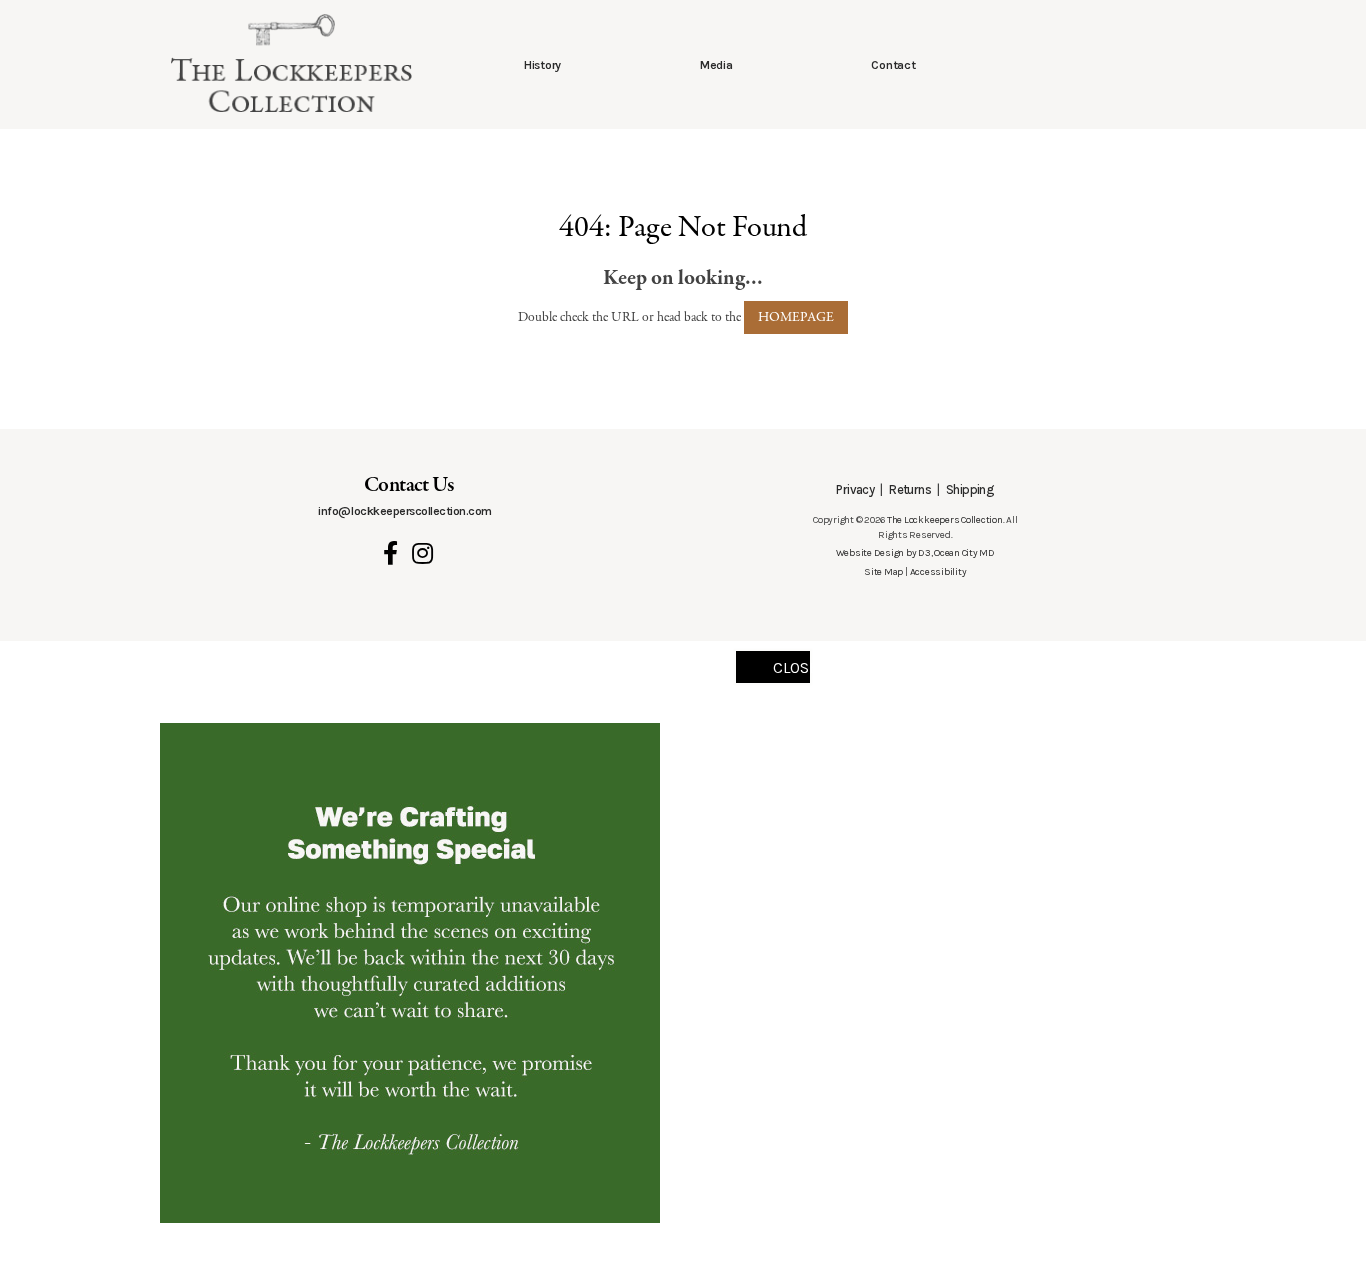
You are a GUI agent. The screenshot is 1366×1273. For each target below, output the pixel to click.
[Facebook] (390, 553)
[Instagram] (422, 553)
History (542, 65)
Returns (910, 489)
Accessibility (938, 572)
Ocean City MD (964, 553)
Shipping (970, 489)
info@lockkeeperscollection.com (404, 511)
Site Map (883, 572)
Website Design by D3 (883, 553)
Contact (893, 65)
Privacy (855, 489)
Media (716, 65)
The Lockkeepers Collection (945, 520)
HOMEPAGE (796, 317)
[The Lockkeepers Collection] (291, 63)
